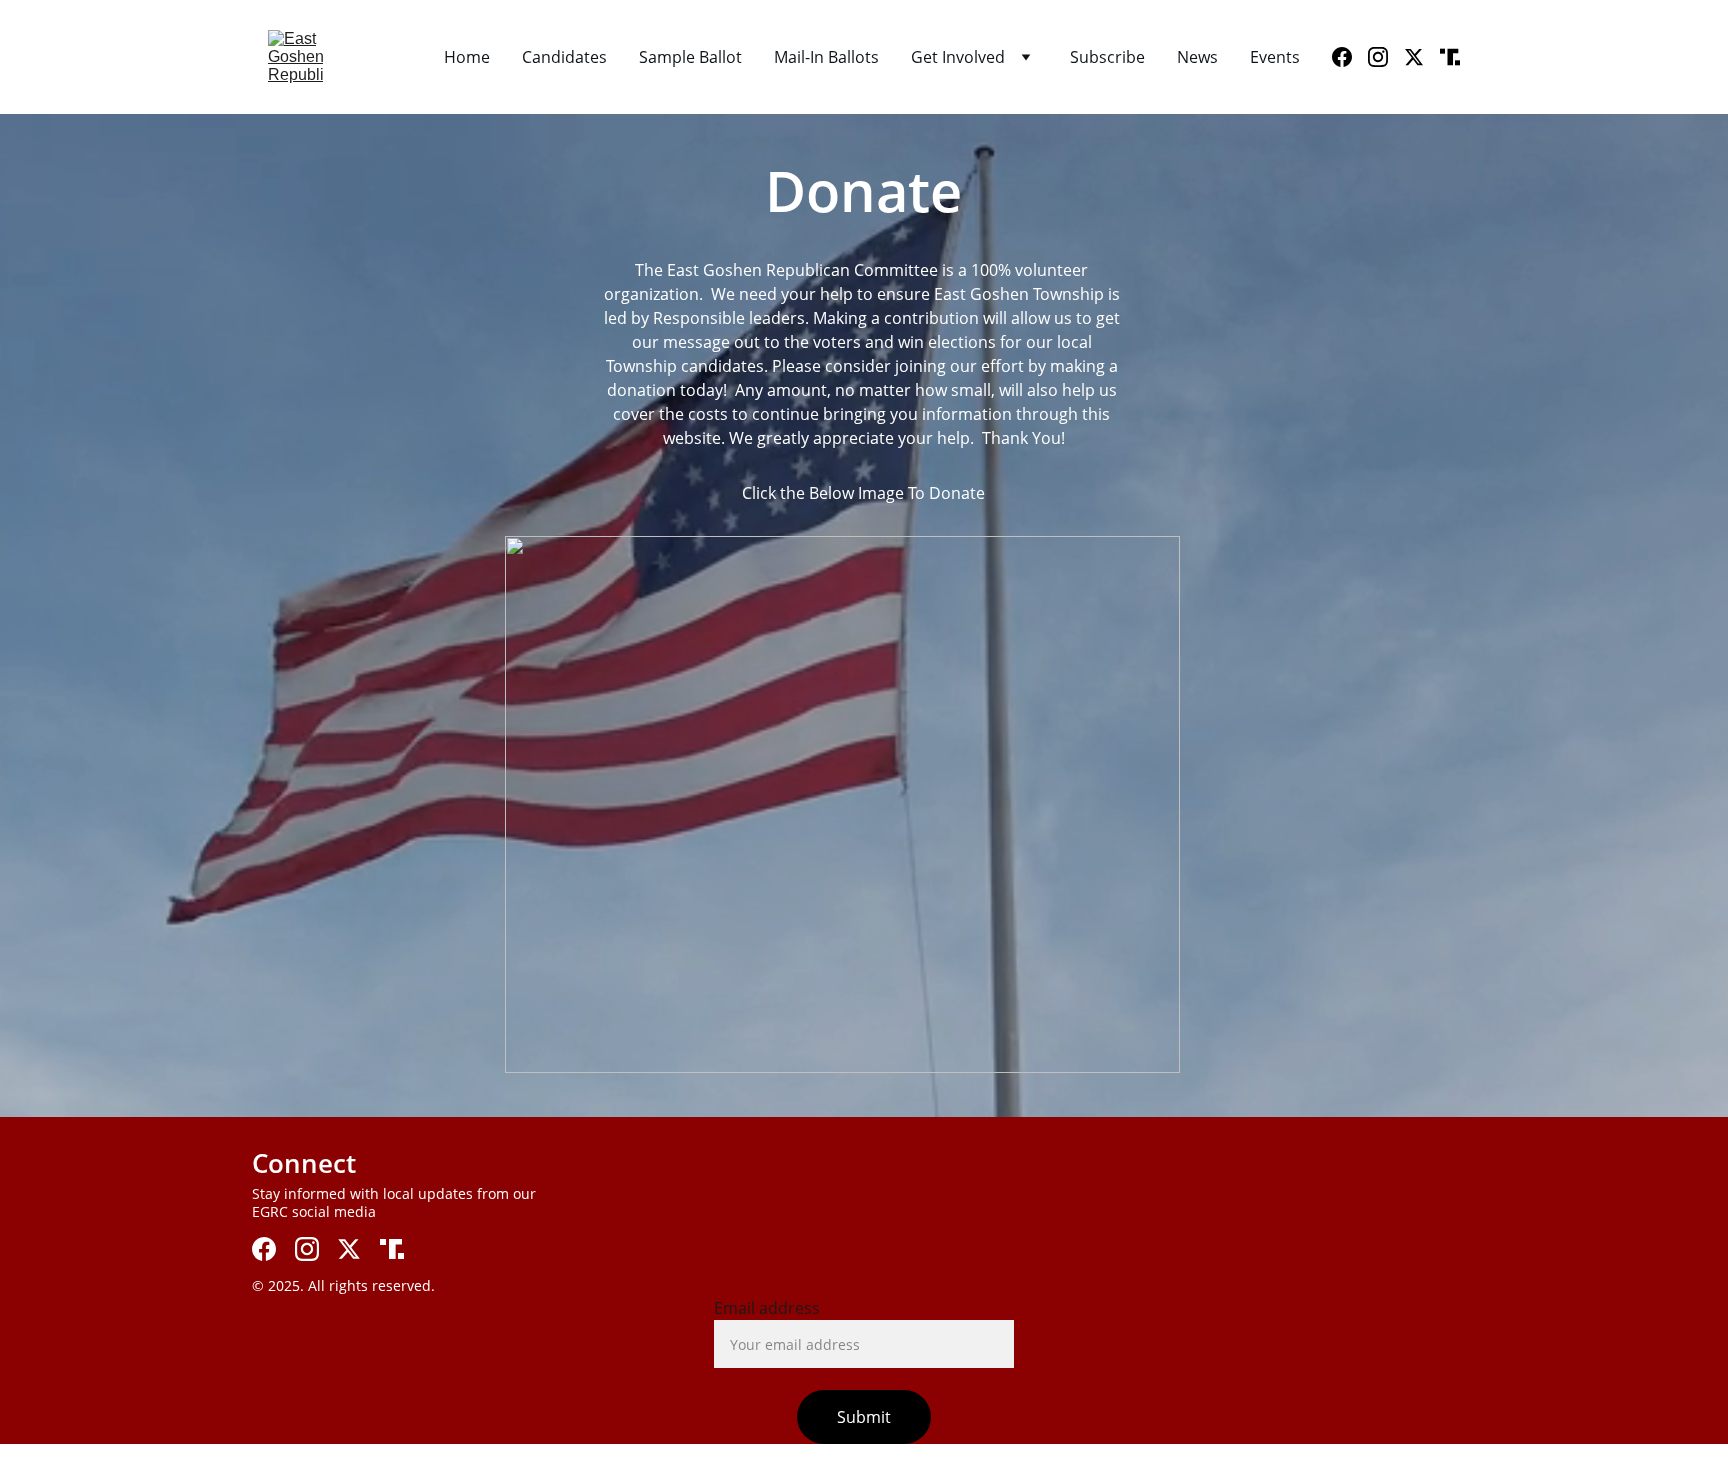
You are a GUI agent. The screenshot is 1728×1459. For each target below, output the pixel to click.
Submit (864, 1417)
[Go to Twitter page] (1422, 57)
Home (467, 57)
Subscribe (1107, 57)
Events (1275, 57)
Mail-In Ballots (826, 57)
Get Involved (958, 57)
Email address (767, 1308)
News (1197, 57)
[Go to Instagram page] (1386, 57)
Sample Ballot (690, 57)
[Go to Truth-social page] (1450, 57)
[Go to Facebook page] (1350, 57)
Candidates (564, 57)
